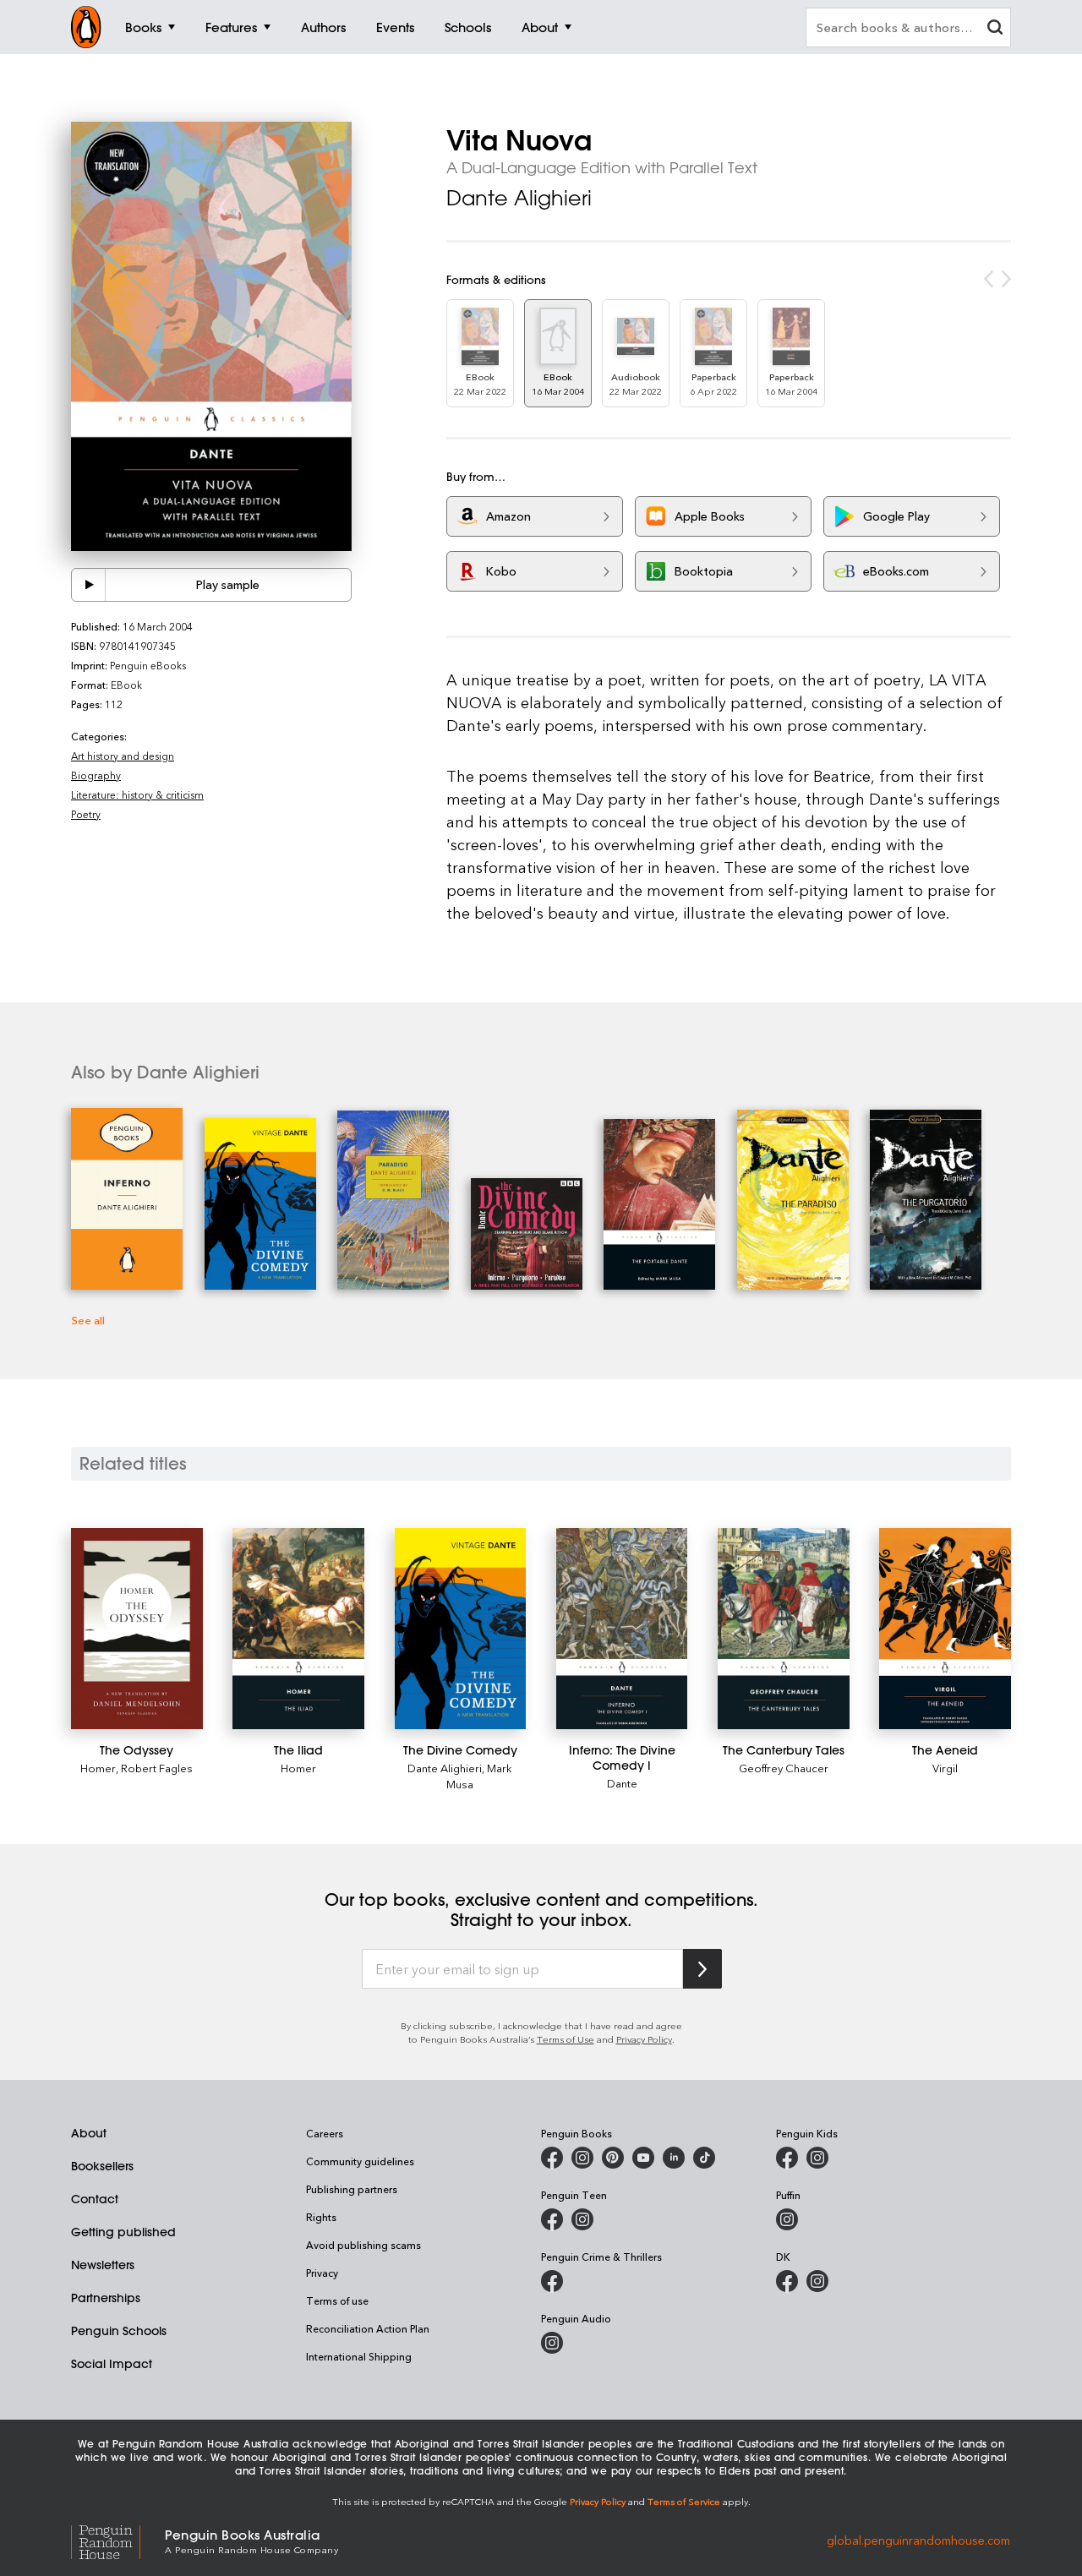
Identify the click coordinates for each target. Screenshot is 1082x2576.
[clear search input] (995, 29)
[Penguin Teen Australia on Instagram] (582, 2219)
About (89, 2133)
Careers (325, 2133)
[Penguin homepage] (86, 27)
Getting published (123, 2232)
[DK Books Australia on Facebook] (787, 2281)
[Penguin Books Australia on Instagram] (582, 2158)
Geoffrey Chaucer (784, 1768)
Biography (96, 775)
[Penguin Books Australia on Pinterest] (613, 2158)
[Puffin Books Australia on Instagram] (787, 2219)
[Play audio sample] (89, 585)
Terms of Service (684, 2501)
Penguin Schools (119, 2331)
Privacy (322, 2273)
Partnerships (106, 2298)
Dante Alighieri (519, 198)
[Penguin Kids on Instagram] (817, 2158)
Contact (95, 2199)
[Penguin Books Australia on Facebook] (552, 2158)
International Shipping (359, 2356)
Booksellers (102, 2166)
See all (88, 1320)
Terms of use (337, 2300)
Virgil (945, 1768)
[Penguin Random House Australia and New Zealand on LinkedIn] (674, 2158)
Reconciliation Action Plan (368, 2328)
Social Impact (112, 2364)
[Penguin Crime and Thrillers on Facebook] (552, 2281)
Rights (321, 2217)
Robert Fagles (157, 1768)
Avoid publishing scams (363, 2245)
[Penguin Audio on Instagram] (552, 2343)
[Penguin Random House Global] (118, 2540)
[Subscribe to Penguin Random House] (702, 1969)
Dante (622, 1783)
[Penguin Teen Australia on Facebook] (552, 2219)
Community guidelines (360, 2161)
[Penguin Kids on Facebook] (787, 2158)
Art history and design (123, 756)
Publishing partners (352, 2189)
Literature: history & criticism (137, 794)
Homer (98, 1768)
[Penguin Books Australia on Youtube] (643, 2158)
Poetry (86, 814)
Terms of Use (566, 2039)
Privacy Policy (644, 2039)
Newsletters (103, 2265)
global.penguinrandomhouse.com (918, 2540)
